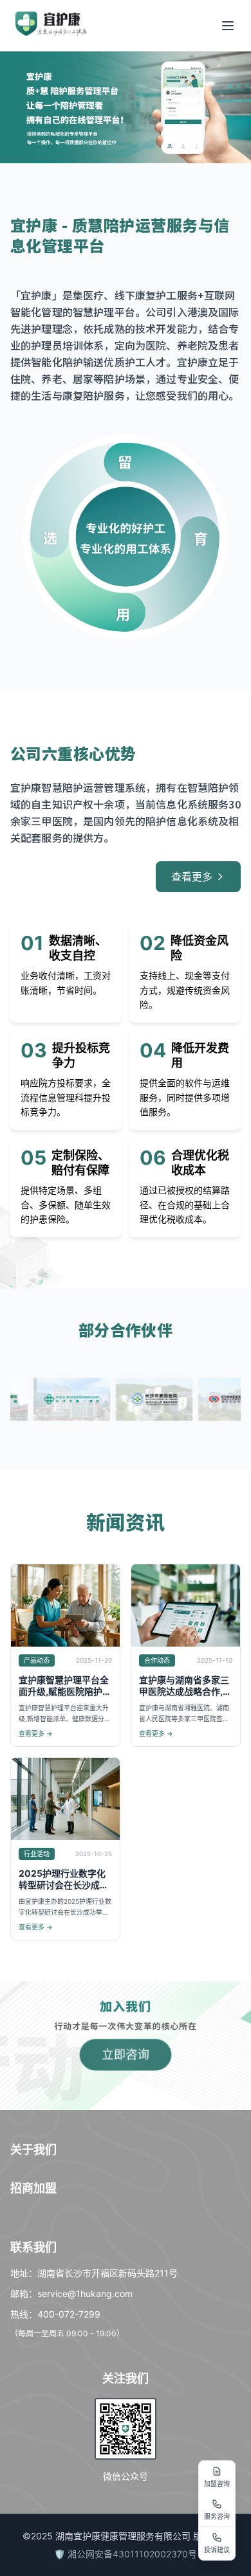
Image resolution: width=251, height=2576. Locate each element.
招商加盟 (33, 2188)
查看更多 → (36, 1733)
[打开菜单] (228, 26)
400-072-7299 (69, 2314)
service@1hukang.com (85, 2294)
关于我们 (33, 2150)
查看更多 (192, 877)
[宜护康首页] (51, 24)
